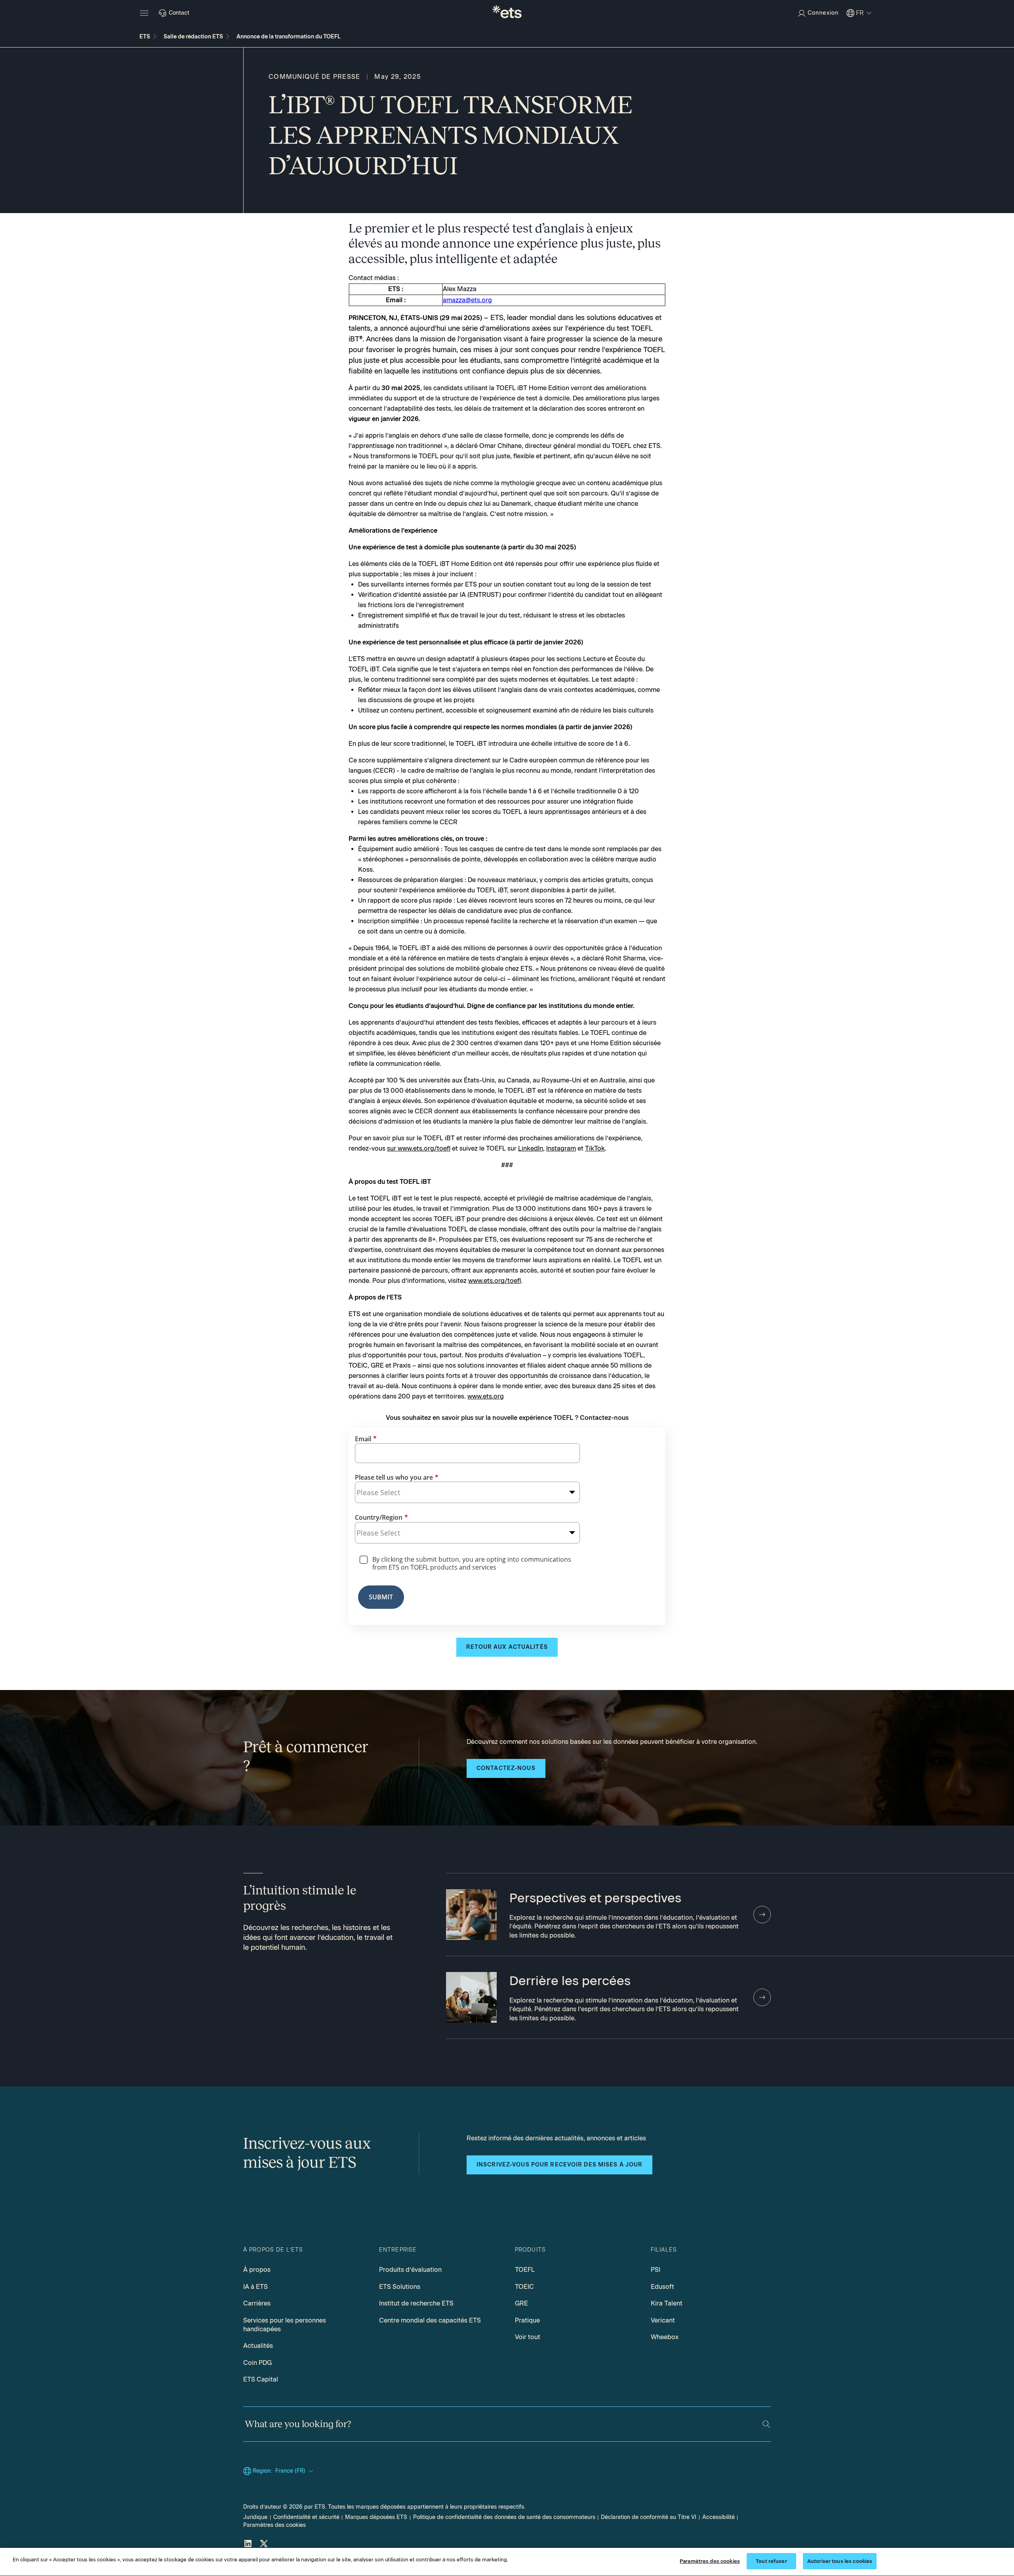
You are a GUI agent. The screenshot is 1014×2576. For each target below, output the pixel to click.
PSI (656, 2270)
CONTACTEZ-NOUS (506, 1768)
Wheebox (665, 2337)
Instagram (561, 1148)
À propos (257, 2270)
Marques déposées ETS (376, 2517)
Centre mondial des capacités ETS (430, 2320)
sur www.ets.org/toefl (419, 1148)
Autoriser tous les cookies (840, 2561)
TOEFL (525, 2270)
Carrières (257, 2303)
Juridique (255, 2517)
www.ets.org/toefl (495, 1281)
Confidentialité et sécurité (306, 2517)
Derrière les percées (570, 1981)
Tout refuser (771, 2561)
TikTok (595, 1148)
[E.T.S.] (507, 13)
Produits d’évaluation (410, 2270)
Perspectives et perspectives (595, 1898)
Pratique (527, 2320)
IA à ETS (255, 2287)
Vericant (663, 2320)
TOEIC (524, 2287)
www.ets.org (486, 1396)
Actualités (258, 2346)
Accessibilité (719, 2517)
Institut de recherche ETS (416, 2303)
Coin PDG (257, 2363)
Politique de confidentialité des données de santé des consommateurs (504, 2517)
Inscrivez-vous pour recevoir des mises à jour (559, 2165)
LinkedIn (531, 1148)
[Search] (766, 2424)
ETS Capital (261, 2379)
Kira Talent (667, 2303)
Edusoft (662, 2287)
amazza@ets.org (467, 300)
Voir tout (528, 2337)
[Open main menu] (144, 13)
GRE (521, 2303)
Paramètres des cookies (274, 2525)
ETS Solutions (400, 2287)
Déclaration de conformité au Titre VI (649, 2517)
